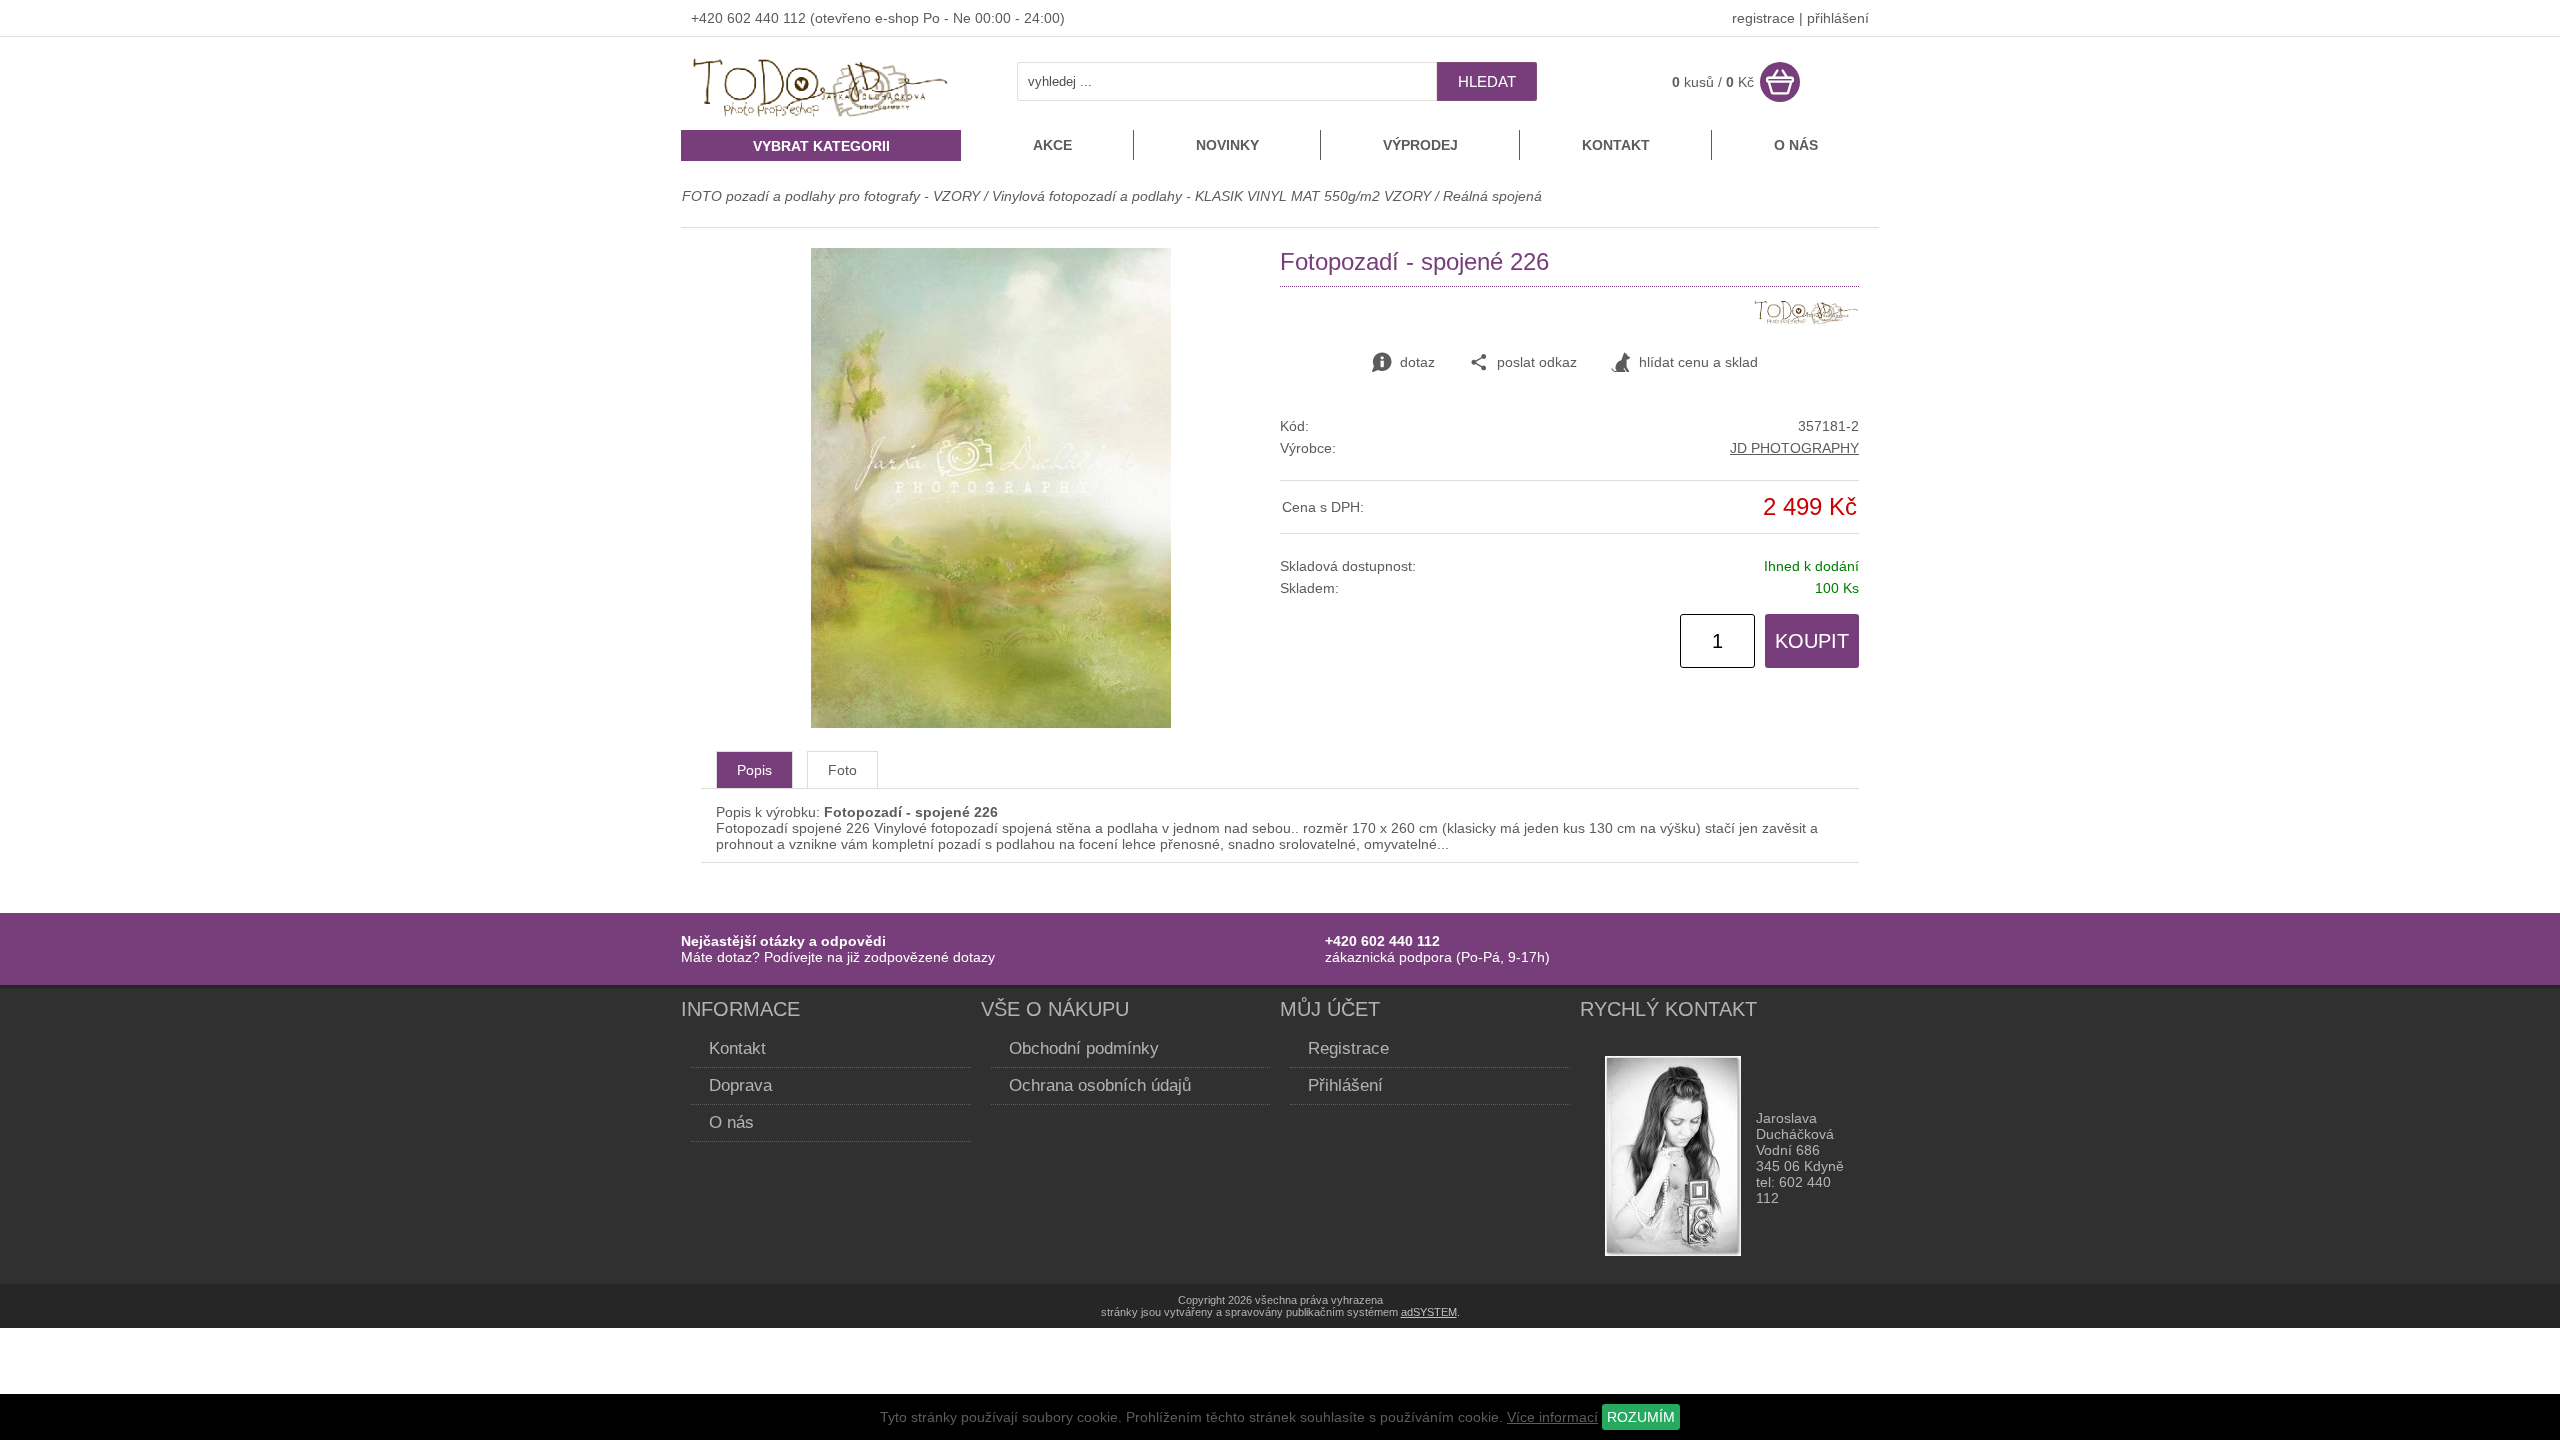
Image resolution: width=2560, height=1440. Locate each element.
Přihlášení (1345, 1085)
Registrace (1348, 1048)
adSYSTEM (1429, 1312)
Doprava (740, 1085)
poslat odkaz (1537, 362)
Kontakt (1616, 145)
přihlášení (1838, 18)
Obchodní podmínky (1084, 1048)
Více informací (1552, 1417)
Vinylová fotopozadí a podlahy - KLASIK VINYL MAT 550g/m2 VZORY (1211, 196)
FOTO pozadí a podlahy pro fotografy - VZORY (833, 196)
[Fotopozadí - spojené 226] (991, 723)
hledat (1487, 81)
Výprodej (1420, 145)
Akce (1052, 145)
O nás (1796, 145)
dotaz (1417, 362)
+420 (709, 18)
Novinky (1227, 145)
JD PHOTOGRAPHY (1794, 448)
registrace (1763, 18)
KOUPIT (1812, 641)
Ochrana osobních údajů (1100, 1085)
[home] (821, 119)
